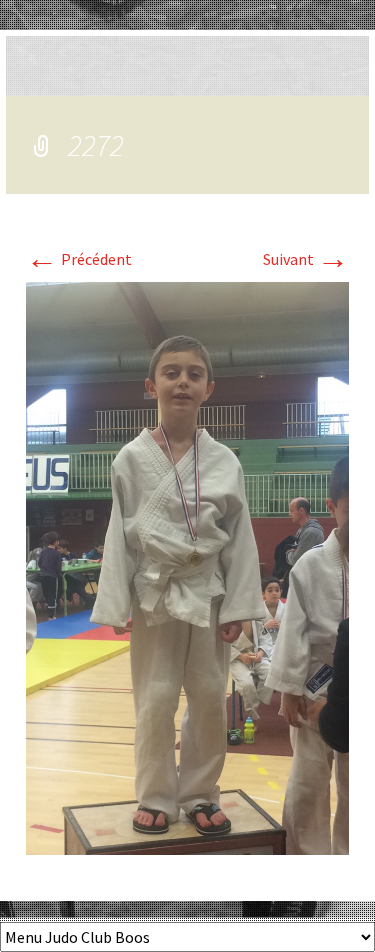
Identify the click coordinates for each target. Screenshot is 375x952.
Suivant (306, 259)
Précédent (79, 259)
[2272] (187, 567)
